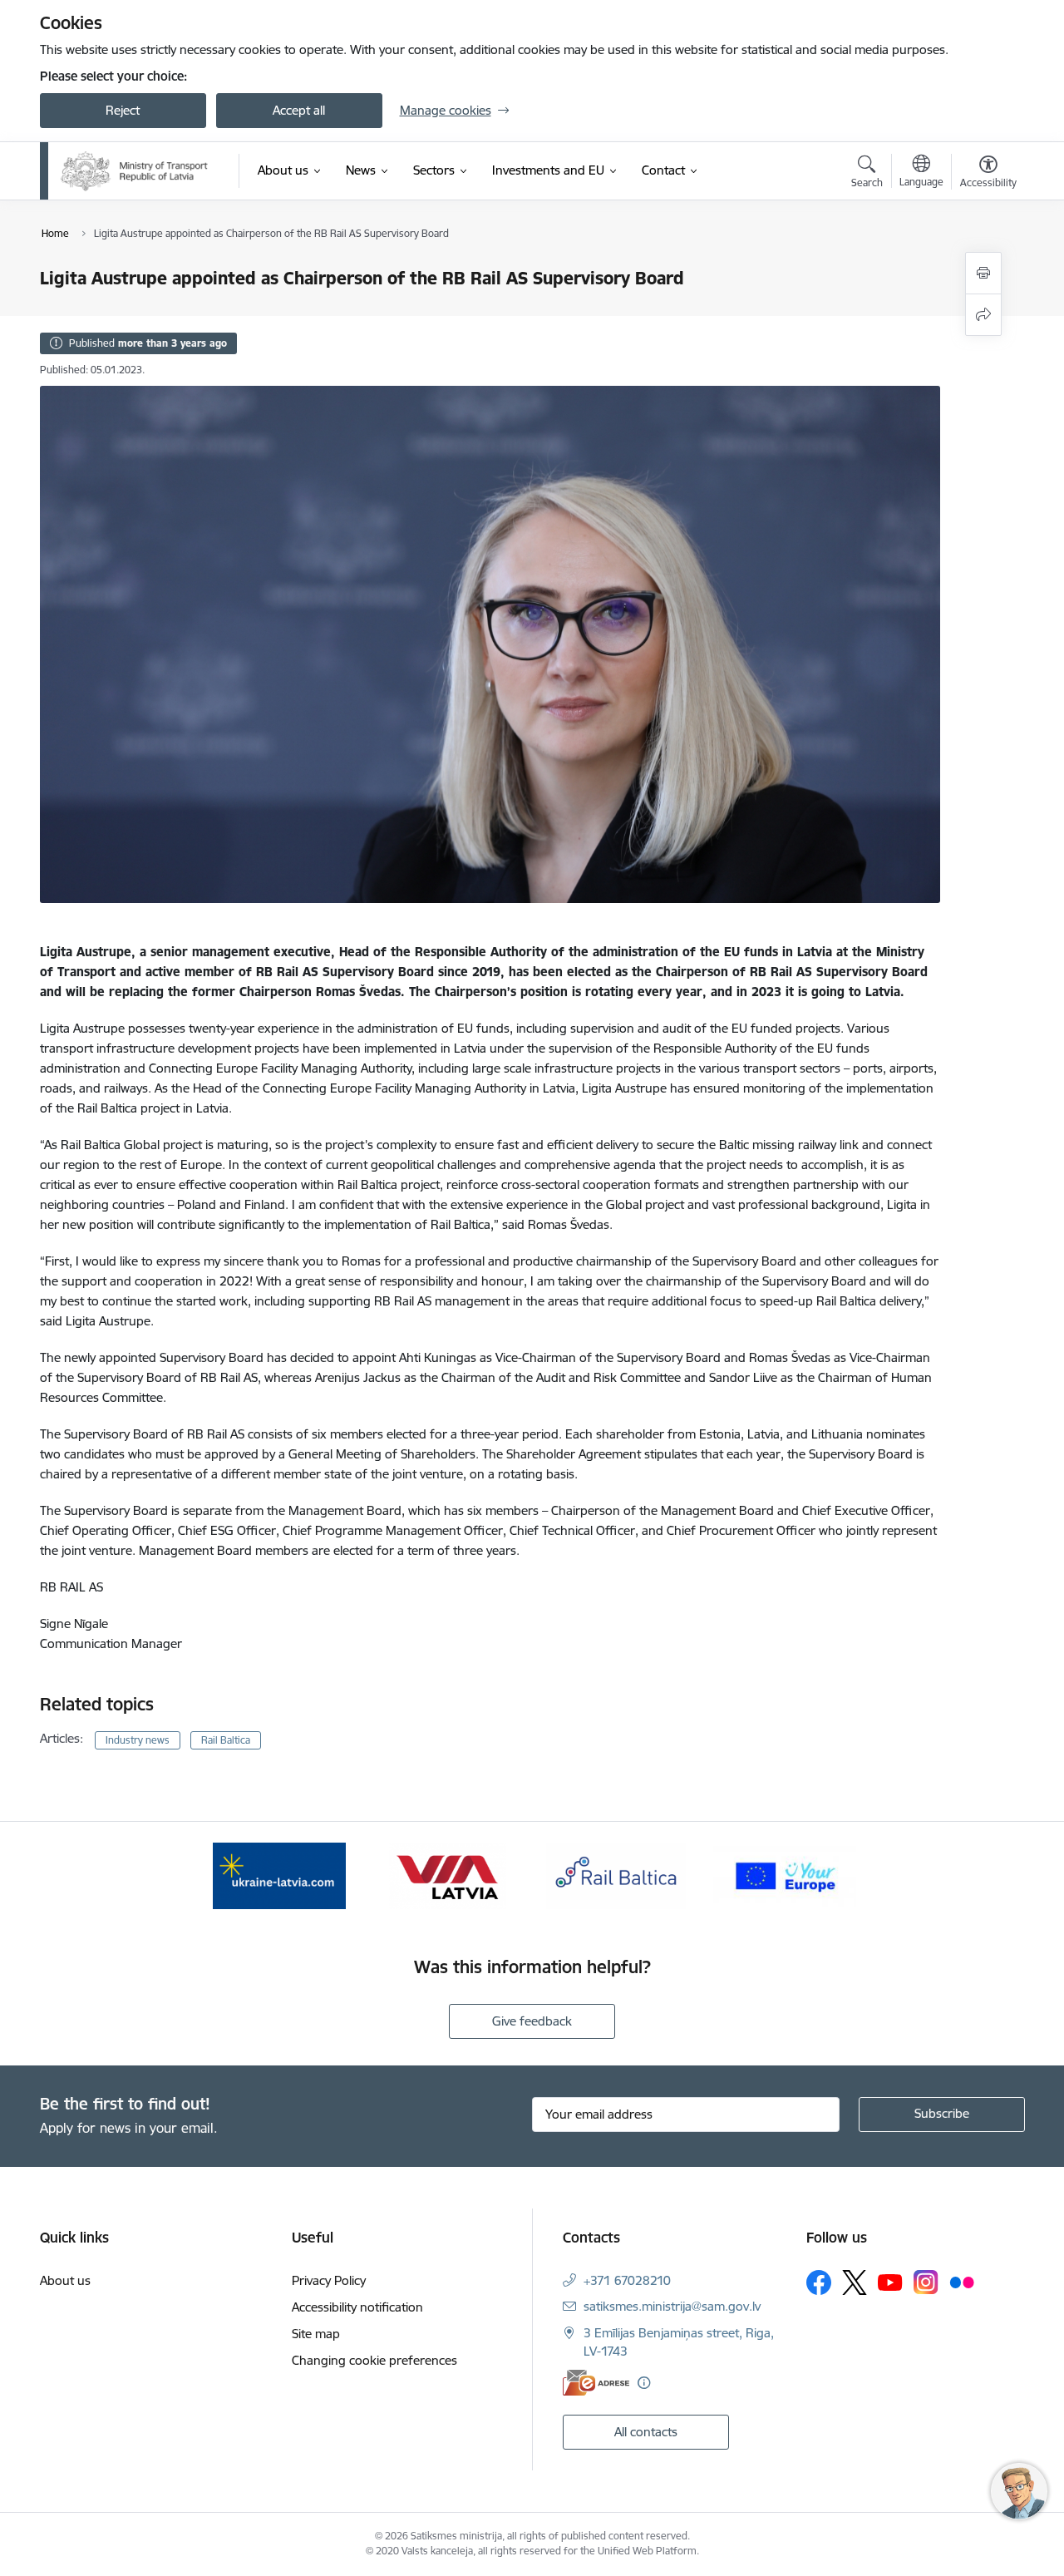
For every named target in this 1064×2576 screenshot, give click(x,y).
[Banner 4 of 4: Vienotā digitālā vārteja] (785, 1875)
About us (65, 2280)
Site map (316, 2334)
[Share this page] (983, 315)
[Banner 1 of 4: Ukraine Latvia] (279, 1875)
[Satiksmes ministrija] (135, 171)
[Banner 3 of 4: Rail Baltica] (616, 1875)
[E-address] (596, 2383)
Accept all (299, 110)
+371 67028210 (627, 2280)
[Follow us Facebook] (819, 2282)
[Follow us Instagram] (926, 2282)
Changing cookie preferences (374, 2360)
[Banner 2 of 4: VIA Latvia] (448, 1875)
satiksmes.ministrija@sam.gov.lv (672, 2306)
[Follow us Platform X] (855, 2282)
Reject (123, 110)
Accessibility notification (357, 2307)
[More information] (644, 2383)
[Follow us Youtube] (890, 2282)
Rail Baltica (226, 1740)
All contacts (646, 2432)
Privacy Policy (329, 2280)
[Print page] (983, 273)
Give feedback (532, 2021)
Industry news (138, 1740)
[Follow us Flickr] (962, 2282)
